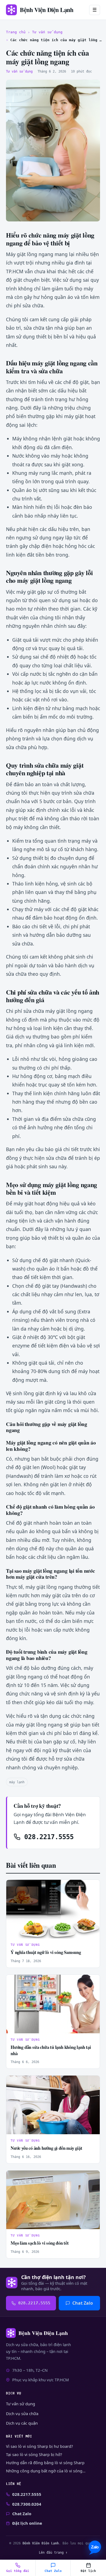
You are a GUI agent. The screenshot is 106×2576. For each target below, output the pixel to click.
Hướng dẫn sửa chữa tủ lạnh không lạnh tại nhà (51, 2050)
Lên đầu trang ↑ (53, 2552)
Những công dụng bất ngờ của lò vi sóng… (46, 2471)
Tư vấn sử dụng (47, 32)
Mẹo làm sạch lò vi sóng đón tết (40, 2243)
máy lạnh (17, 1782)
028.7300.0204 (27, 2504)
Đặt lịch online (27, 2523)
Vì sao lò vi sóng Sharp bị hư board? (39, 2446)
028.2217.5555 (47, 1837)
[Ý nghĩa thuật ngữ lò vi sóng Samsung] (53, 1909)
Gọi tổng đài (18, 2571)
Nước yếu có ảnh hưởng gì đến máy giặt (46, 2148)
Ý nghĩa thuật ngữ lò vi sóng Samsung (46, 1952)
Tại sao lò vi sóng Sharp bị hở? (34, 2455)
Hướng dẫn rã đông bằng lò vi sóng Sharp (45, 2463)
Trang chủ (16, 32)
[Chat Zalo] (95, 2548)
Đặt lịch (88, 2571)
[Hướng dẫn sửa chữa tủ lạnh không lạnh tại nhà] (53, 2004)
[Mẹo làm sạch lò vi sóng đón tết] (53, 2200)
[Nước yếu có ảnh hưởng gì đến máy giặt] (53, 2105)
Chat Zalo (83, 2303)
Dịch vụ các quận (22, 2423)
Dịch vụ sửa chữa (22, 2413)
